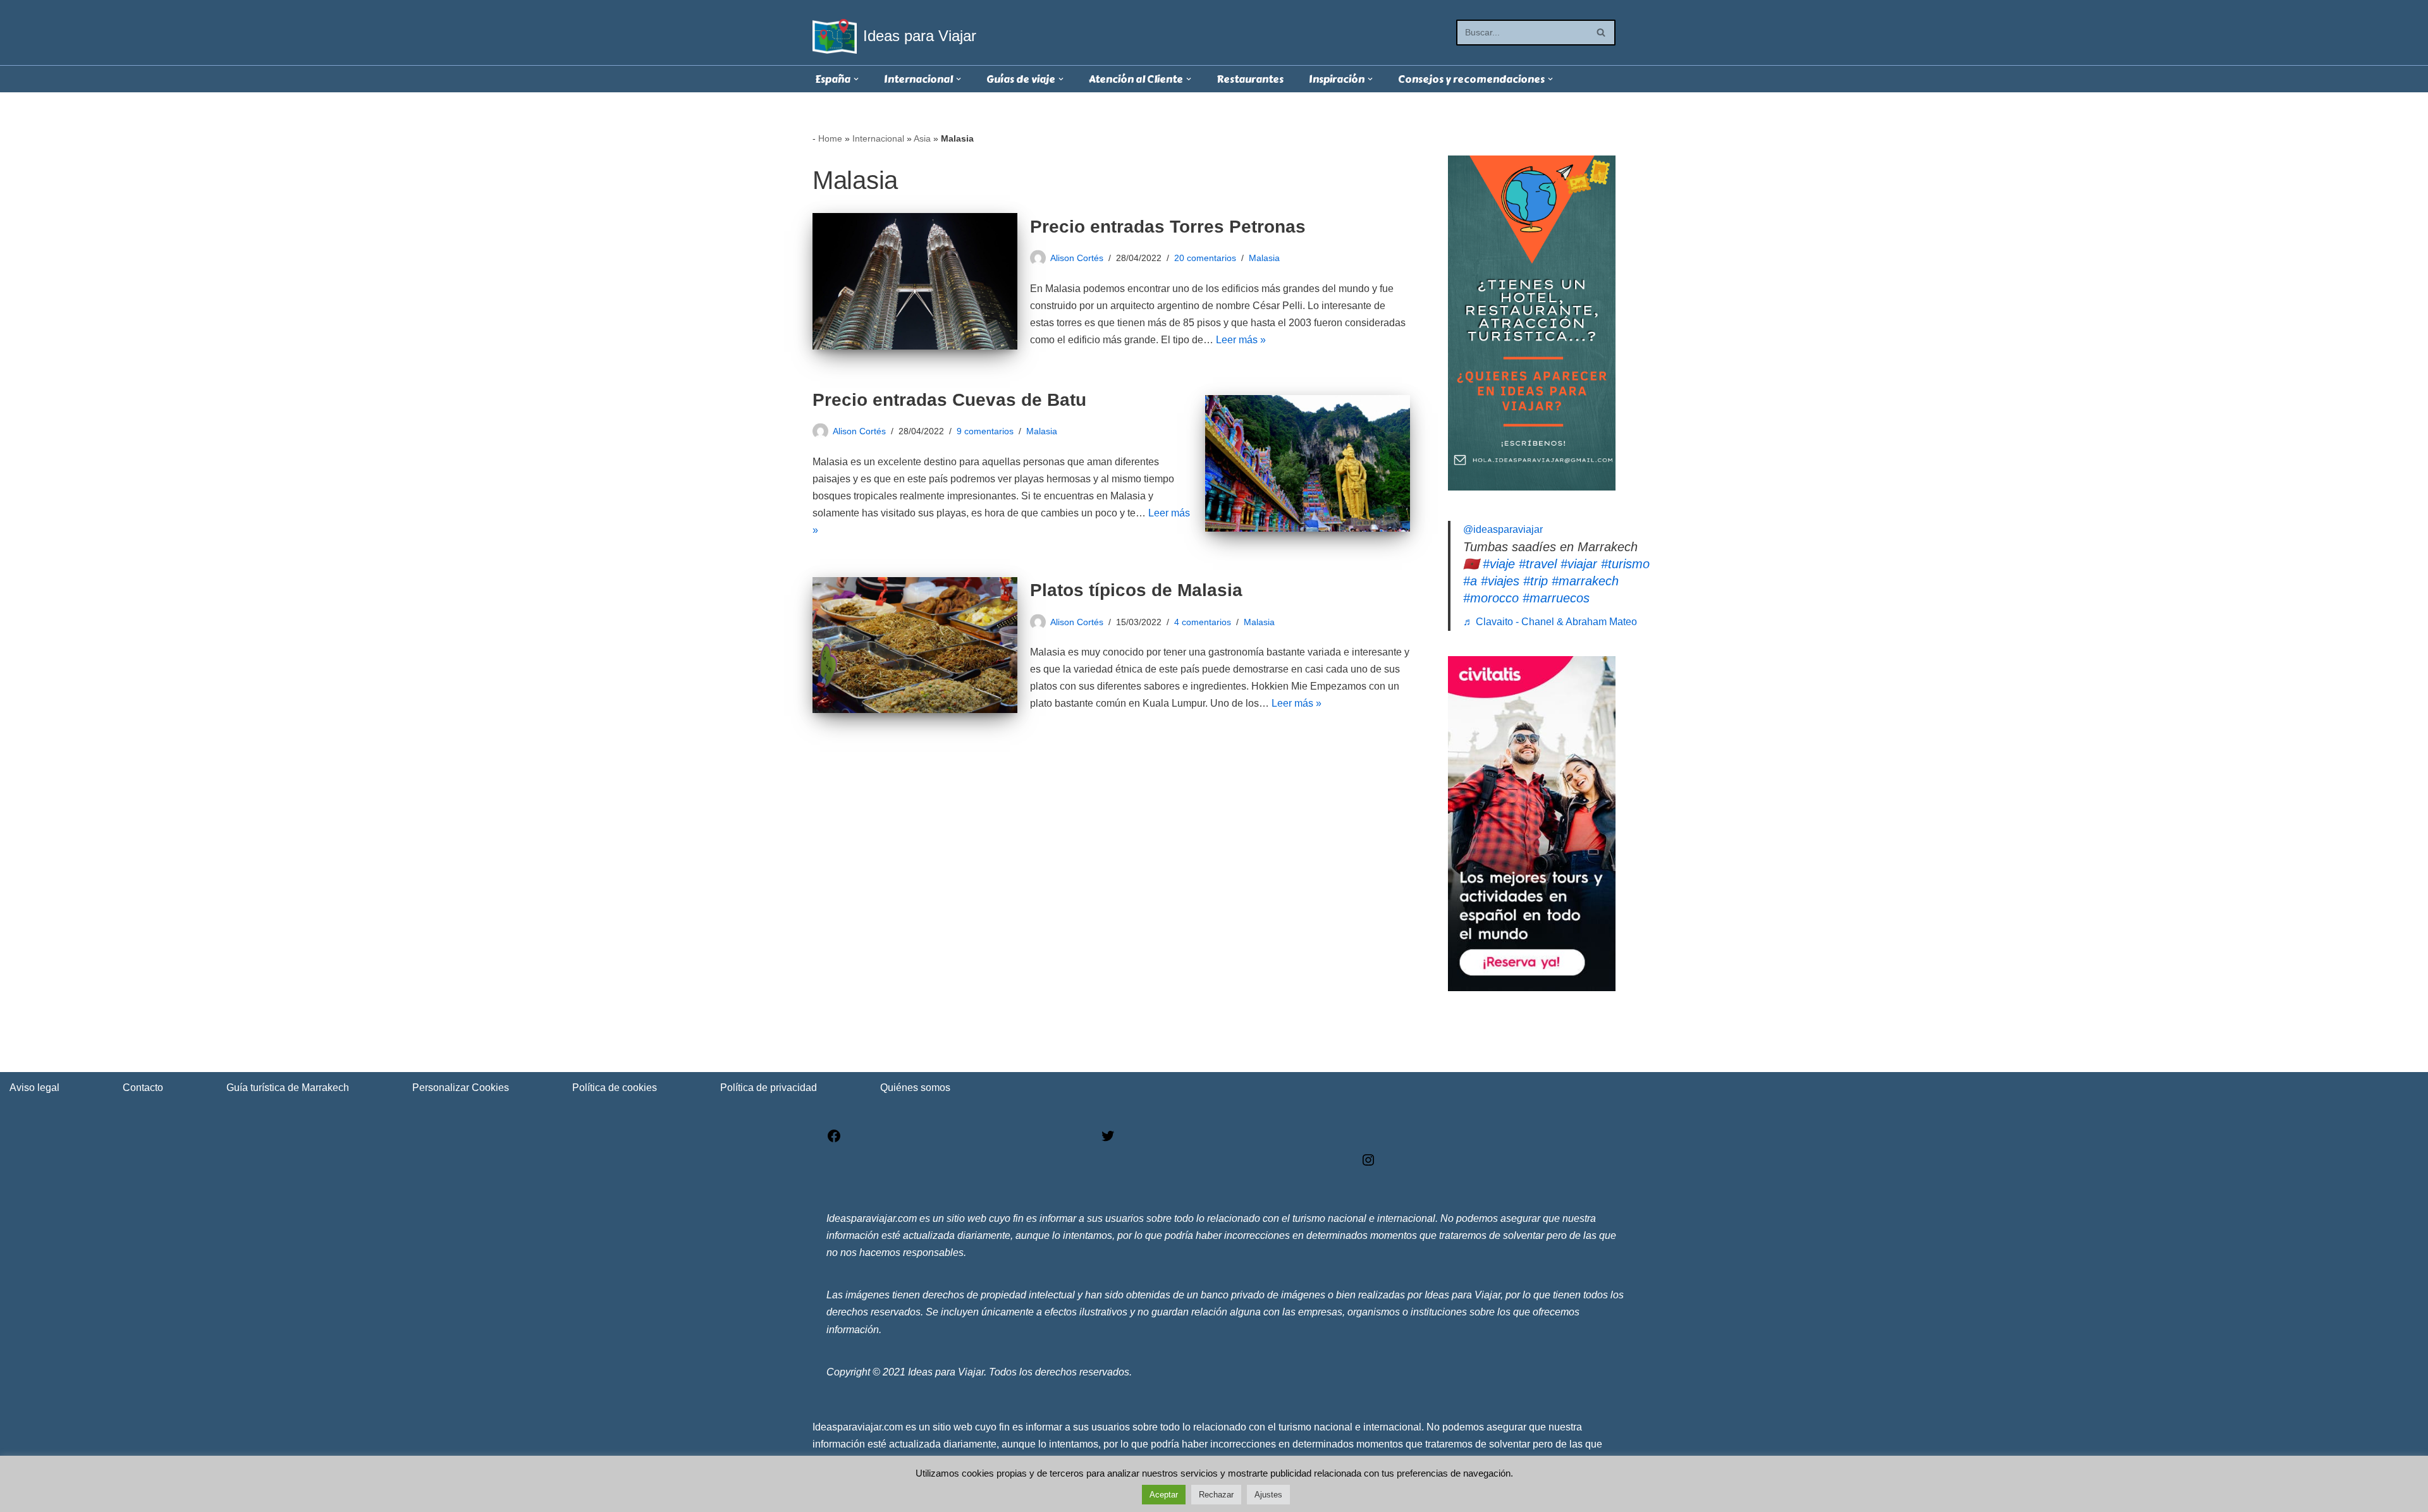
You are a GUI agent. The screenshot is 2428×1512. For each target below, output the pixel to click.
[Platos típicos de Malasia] (915, 645)
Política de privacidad (769, 1088)
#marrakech (1585, 581)
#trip (1536, 581)
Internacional (878, 138)
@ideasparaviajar (1503, 529)
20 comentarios (1205, 258)
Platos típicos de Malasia (1136, 590)
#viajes (1500, 581)
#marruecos (1556, 598)
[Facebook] (834, 1140)
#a (1470, 581)
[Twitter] (1108, 1140)
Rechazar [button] (1216, 1495)
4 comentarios (1203, 622)
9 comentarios (985, 431)
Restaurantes (1250, 79)
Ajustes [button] (1268, 1495)
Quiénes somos (915, 1088)
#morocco (1491, 598)
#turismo (1625, 564)
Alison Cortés (1077, 258)
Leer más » (1241, 340)
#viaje (1499, 564)
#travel (1538, 564)
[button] (856, 79)
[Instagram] (1368, 1164)
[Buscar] (1601, 33)
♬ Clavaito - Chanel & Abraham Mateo (1550, 622)
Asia (922, 138)
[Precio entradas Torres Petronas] (915, 281)
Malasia (1264, 258)
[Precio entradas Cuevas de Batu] (1308, 463)
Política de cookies (615, 1088)
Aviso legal (34, 1088)
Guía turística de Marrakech (288, 1088)
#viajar (1579, 564)
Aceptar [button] (1164, 1495)
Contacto (143, 1088)
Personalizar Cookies (461, 1088)
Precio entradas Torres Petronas (1168, 227)
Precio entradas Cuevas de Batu (949, 400)
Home (830, 138)
